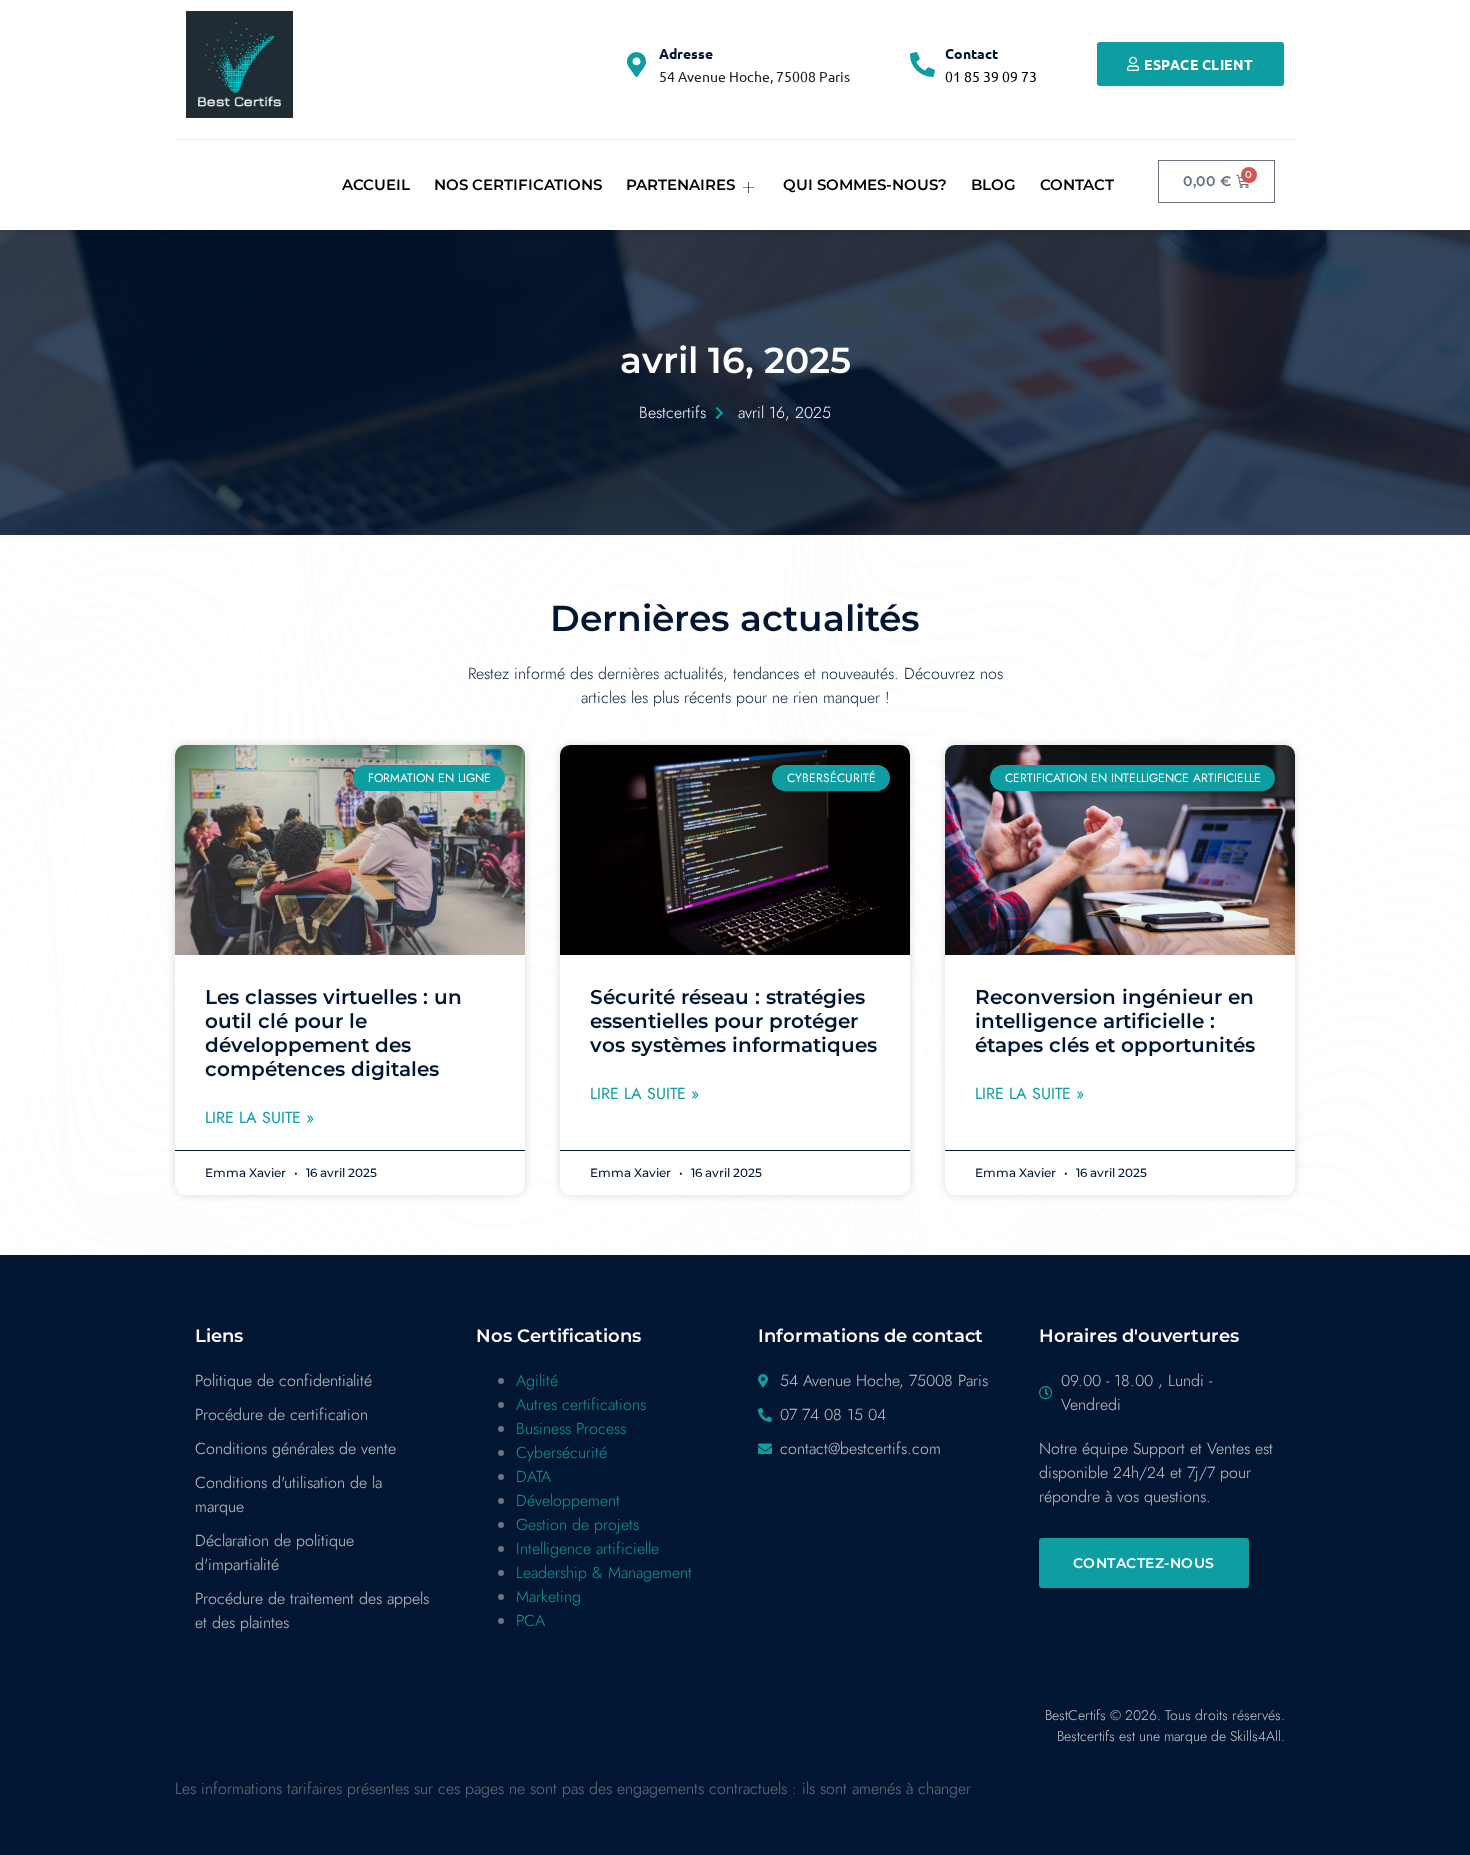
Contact (971, 53)
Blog (993, 184)
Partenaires (680, 184)
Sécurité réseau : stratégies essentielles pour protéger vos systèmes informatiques (733, 1021)
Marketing (548, 1596)
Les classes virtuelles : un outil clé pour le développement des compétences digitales (333, 1033)
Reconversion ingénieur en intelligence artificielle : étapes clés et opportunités (1115, 1021)
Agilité (537, 1380)
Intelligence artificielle (587, 1548)
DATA (533, 1476)
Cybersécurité (561, 1452)
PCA (530, 1620)
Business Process (571, 1428)
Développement (568, 1500)
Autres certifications (581, 1404)
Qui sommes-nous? (865, 184)
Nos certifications (518, 184)
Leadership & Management (604, 1572)
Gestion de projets (577, 1524)
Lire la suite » (259, 1117)
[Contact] (922, 64)
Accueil (376, 184)
